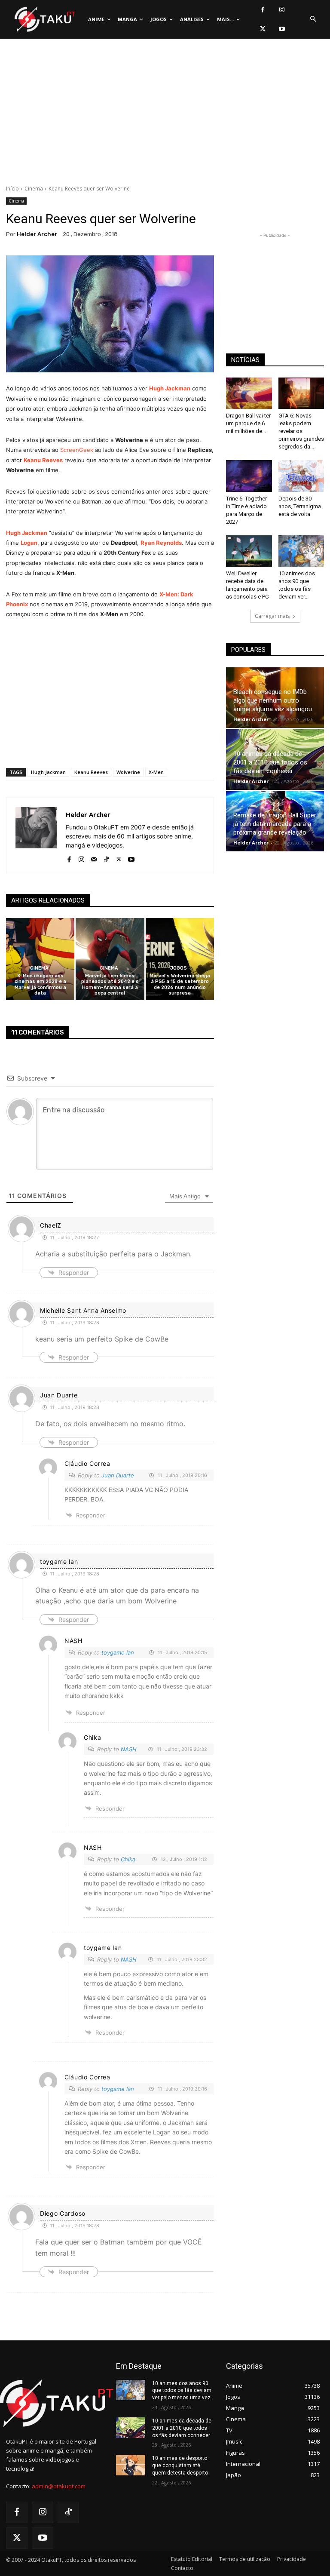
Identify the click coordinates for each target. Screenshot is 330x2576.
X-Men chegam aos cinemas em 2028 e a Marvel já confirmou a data (40, 984)
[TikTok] (106, 858)
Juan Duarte (118, 1475)
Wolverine (128, 772)
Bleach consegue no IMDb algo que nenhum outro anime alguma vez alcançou (273, 700)
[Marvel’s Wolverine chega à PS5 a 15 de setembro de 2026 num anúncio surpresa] (180, 959)
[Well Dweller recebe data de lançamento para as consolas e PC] (249, 551)
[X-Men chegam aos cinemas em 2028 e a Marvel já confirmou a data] (40, 959)
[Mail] (94, 858)
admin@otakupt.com (59, 2486)
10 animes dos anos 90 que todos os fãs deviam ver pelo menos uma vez (182, 2391)
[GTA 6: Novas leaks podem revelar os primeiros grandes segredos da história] (301, 393)
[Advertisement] (165, 114)
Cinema (34, 189)
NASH (129, 1749)
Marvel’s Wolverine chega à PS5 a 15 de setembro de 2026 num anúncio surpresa (180, 984)
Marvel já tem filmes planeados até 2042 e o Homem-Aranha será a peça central (110, 984)
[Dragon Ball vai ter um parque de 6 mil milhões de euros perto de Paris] (249, 393)
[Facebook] (263, 10)
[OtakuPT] (44, 20)
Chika (128, 1859)
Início (12, 189)
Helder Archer (37, 234)
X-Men (156, 772)
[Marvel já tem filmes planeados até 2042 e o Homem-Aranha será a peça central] (110, 959)
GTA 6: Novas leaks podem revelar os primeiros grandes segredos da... (301, 431)
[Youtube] (282, 29)
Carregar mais (272, 616)
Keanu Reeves (43, 460)
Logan (29, 543)
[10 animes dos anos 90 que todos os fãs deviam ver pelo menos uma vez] (301, 551)
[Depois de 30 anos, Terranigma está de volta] (301, 476)
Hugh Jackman (170, 388)
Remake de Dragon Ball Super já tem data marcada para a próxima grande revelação (275, 824)
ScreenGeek (77, 450)
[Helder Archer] (36, 835)
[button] (313, 19)
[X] (263, 29)
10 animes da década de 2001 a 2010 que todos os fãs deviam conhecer (270, 762)
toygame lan (118, 1652)
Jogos (179, 968)
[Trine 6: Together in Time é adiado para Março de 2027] (249, 476)
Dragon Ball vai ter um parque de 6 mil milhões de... (248, 423)
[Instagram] (282, 10)
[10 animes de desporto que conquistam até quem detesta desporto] (131, 2465)
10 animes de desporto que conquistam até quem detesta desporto (180, 2465)
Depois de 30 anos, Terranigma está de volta (300, 506)
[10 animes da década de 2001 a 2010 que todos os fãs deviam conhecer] (131, 2428)
